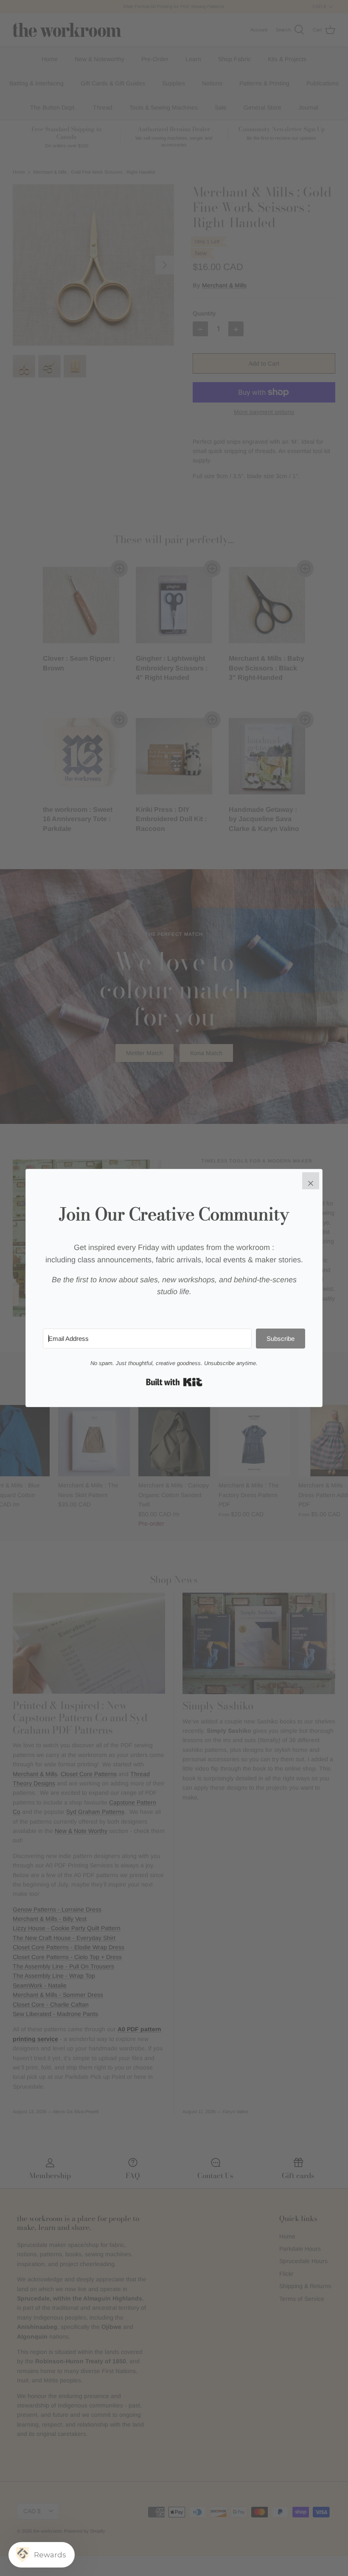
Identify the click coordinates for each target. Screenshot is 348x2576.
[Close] (311, 1181)
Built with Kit (174, 1382)
